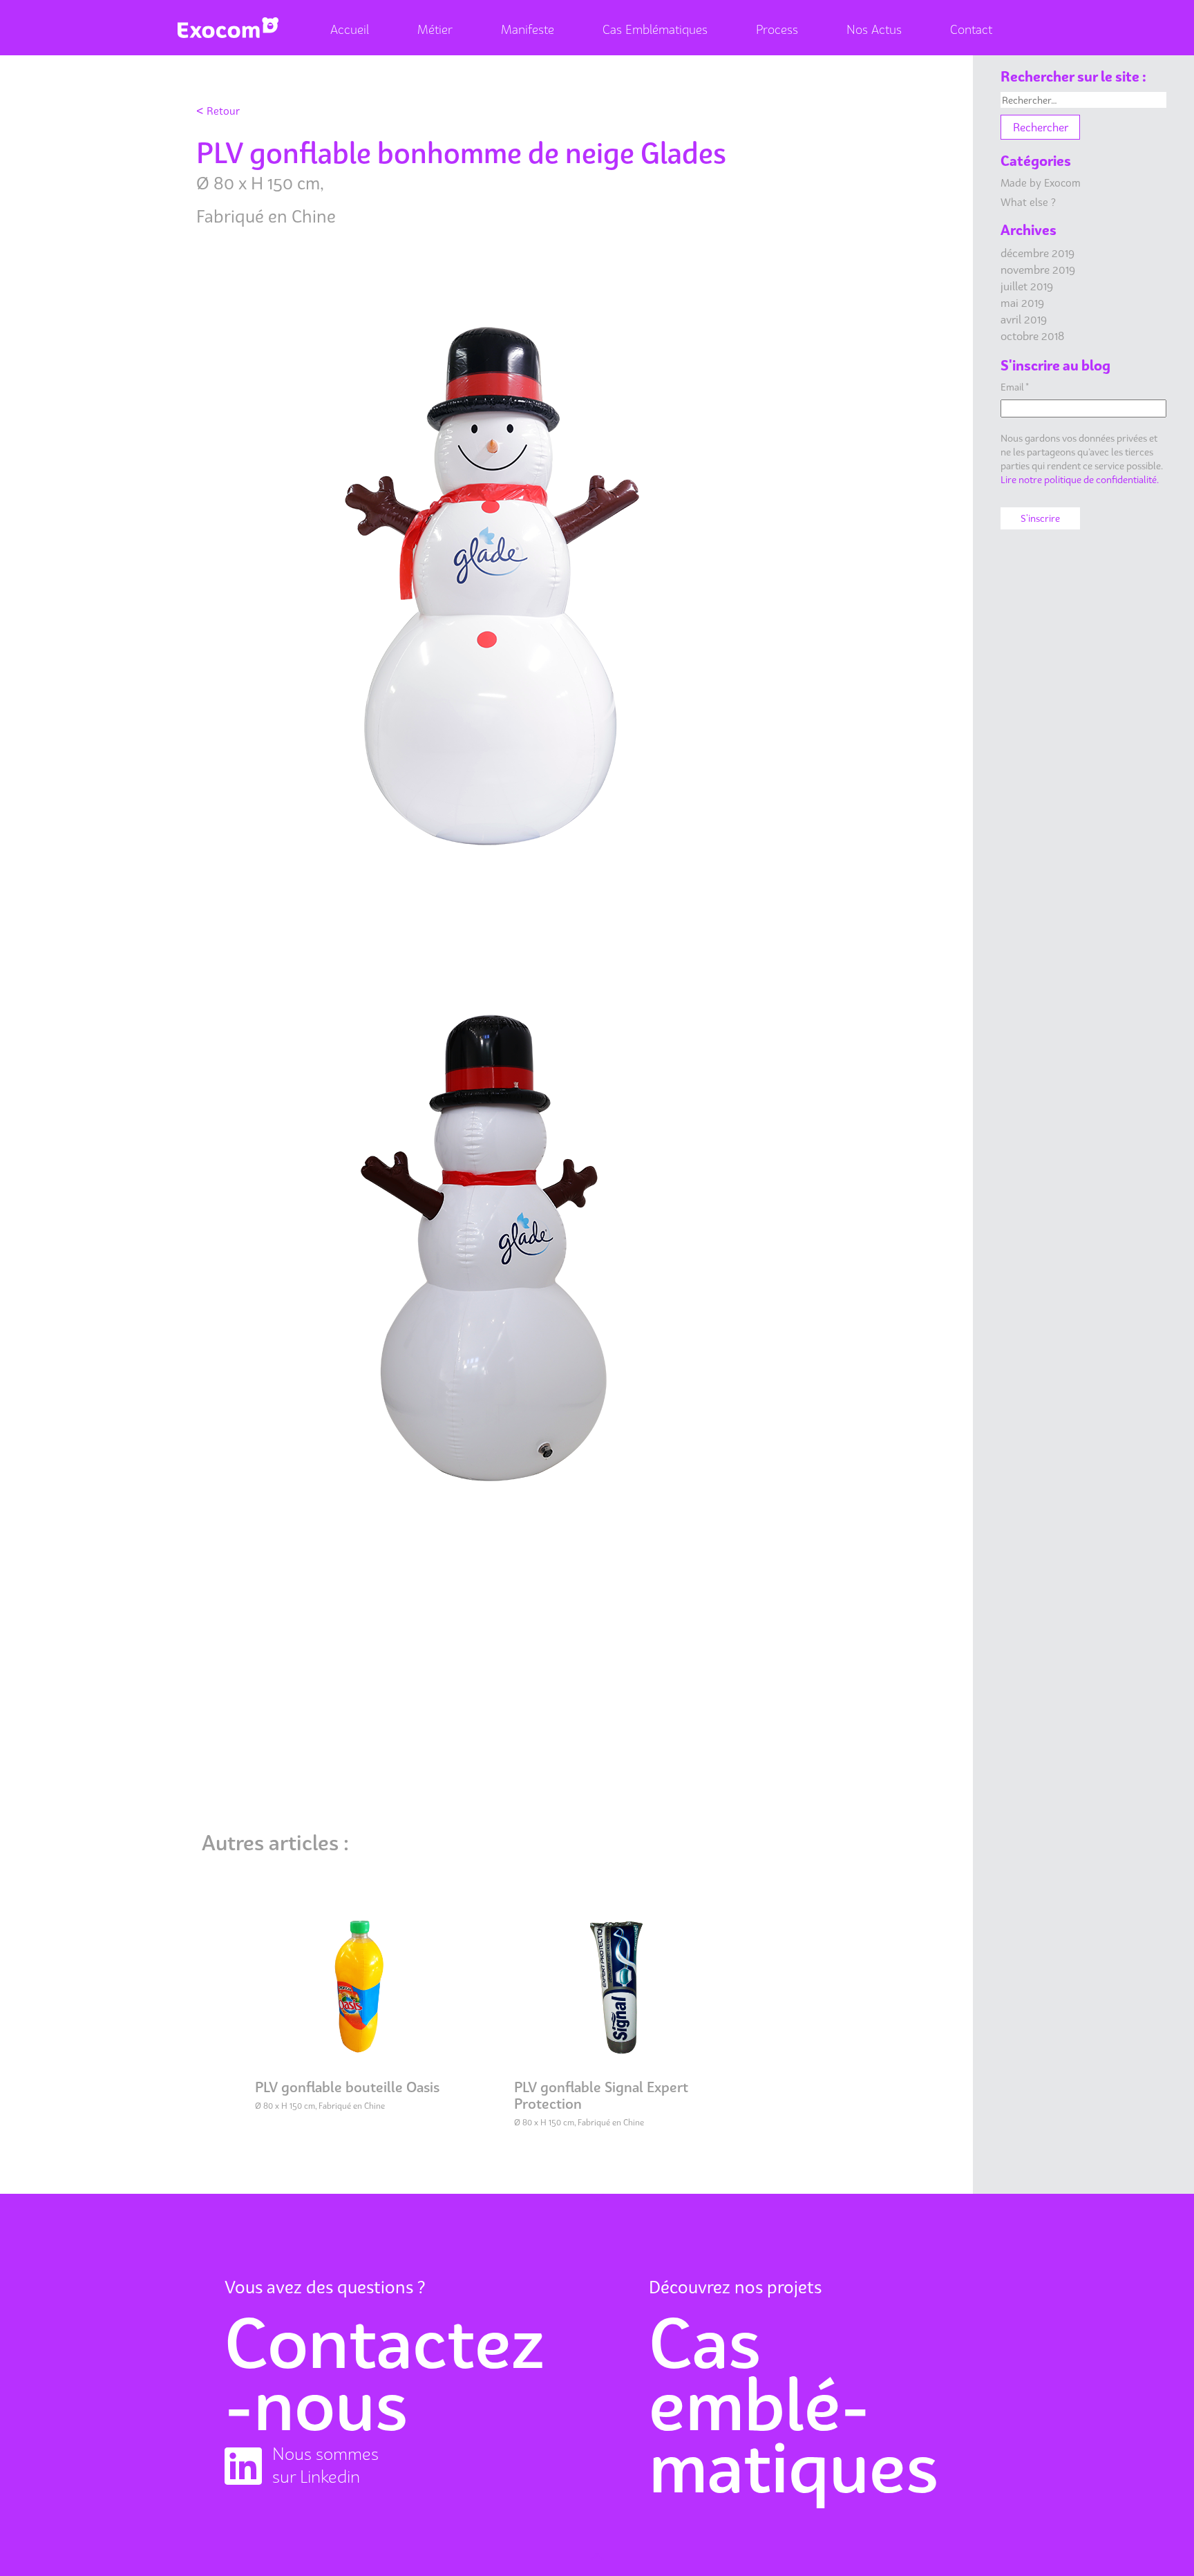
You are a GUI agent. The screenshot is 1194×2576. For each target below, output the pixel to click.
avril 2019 (1024, 319)
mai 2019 (1022, 303)
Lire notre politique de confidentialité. (1080, 479)
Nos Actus (874, 29)
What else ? (1028, 202)
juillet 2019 (1027, 286)
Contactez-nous (385, 2373)
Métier (435, 29)
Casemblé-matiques (794, 2405)
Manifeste (528, 29)
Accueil (350, 29)
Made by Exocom (1041, 182)
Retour (218, 110)
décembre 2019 (1037, 253)
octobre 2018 (1032, 336)
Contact (971, 29)
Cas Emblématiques (655, 29)
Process (777, 29)
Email (1015, 387)
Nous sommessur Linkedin (325, 2465)
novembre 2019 (1038, 270)
